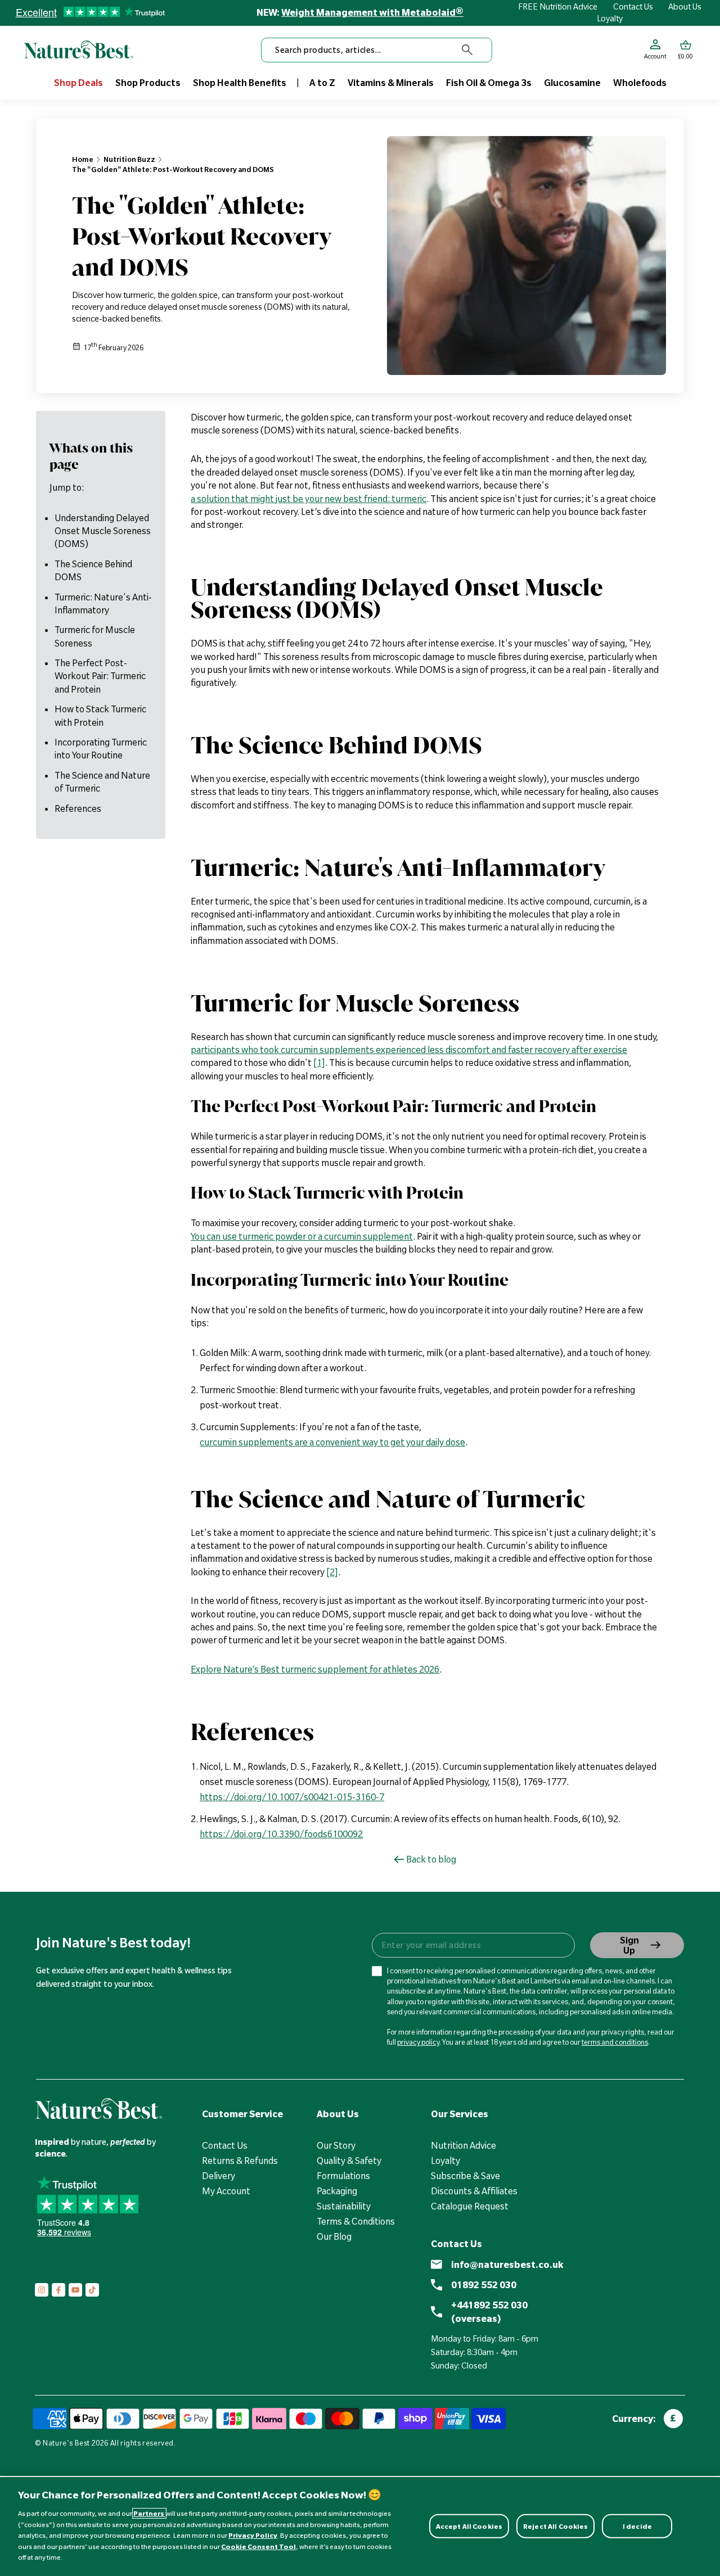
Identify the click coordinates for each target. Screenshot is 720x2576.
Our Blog (334, 2236)
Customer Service (242, 2114)
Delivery (219, 2176)
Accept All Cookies (469, 2526)
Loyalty (610, 19)
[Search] (467, 50)
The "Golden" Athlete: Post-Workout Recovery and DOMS (173, 169)
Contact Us (633, 7)
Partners (149, 2513)
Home (83, 159)
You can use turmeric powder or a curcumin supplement (302, 1236)
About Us (685, 7)
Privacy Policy (253, 2535)
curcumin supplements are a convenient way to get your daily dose (332, 1442)
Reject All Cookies (555, 2526)
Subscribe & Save (465, 2176)
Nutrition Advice (463, 2145)
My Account (226, 2191)
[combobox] (377, 50)
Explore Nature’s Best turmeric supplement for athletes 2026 (315, 1669)
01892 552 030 (484, 2285)
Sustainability (344, 2206)
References (78, 808)
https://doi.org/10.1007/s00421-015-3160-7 (292, 1797)
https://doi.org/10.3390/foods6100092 (281, 1834)
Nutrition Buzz (129, 159)
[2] (332, 1572)
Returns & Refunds (240, 2161)
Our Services (460, 2114)
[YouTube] (75, 2290)
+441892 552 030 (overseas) (489, 2312)
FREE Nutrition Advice (558, 7)
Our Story (336, 2145)
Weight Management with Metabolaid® (372, 12)
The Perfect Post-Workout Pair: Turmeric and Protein (100, 676)
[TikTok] (92, 2290)
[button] (685, 50)
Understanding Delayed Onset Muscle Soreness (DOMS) (103, 530)
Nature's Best (66, 2443)
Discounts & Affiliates (474, 2191)
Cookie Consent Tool (258, 2546)
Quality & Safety (349, 2161)
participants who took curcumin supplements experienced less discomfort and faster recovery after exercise (409, 1050)
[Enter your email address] (473, 1945)
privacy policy (418, 2042)
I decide (637, 2526)
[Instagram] (42, 2290)
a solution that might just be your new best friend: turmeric (309, 499)
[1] (319, 1063)
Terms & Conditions (356, 2221)
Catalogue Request (470, 2206)
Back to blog (431, 1859)
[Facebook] (58, 2290)
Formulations (343, 2176)
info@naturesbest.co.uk (507, 2265)
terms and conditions (615, 2042)
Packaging (337, 2191)
